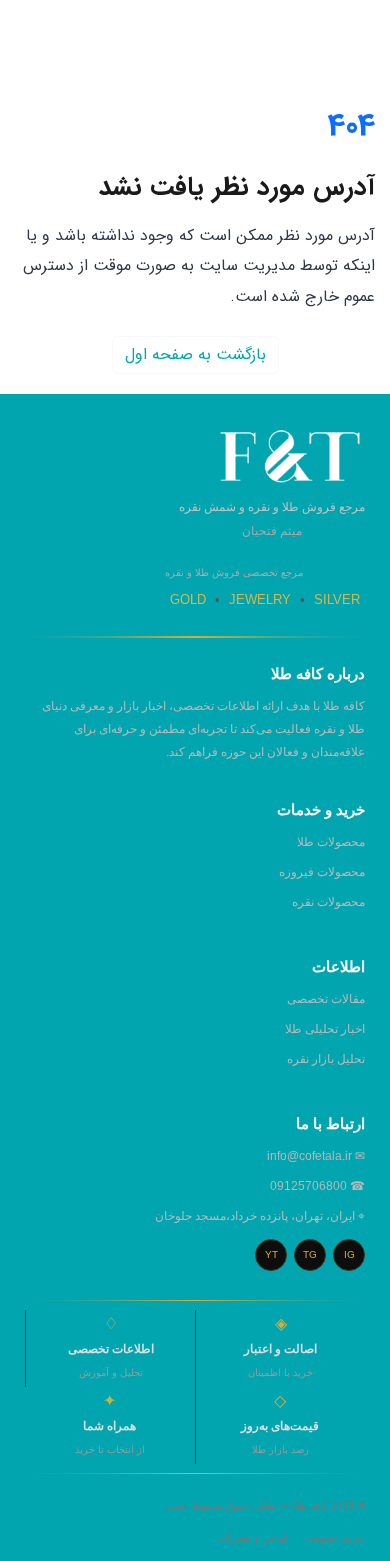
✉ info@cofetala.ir (316, 1156)
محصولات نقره (328, 902)
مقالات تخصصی (326, 999)
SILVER (337, 599)
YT (271, 1254)
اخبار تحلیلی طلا (325, 1029)
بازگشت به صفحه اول (195, 354)
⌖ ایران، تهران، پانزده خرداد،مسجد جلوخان (260, 1216)
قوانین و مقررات (253, 1537)
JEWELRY (260, 599)
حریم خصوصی (334, 1537)
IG (349, 1254)
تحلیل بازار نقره (326, 1059)
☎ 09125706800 (317, 1186)
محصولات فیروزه (322, 872)
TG (310, 1254)
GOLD (188, 599)
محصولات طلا (331, 842)
